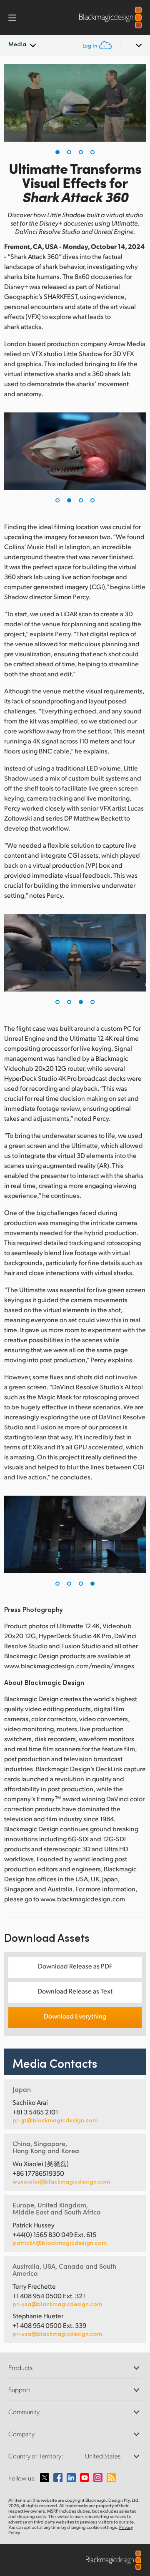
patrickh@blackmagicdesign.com (60, 2243)
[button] (57, 152)
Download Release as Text (75, 1991)
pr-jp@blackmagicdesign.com (55, 2120)
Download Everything (75, 2016)
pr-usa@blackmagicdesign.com (57, 2304)
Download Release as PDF (75, 1966)
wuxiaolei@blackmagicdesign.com (61, 2182)
